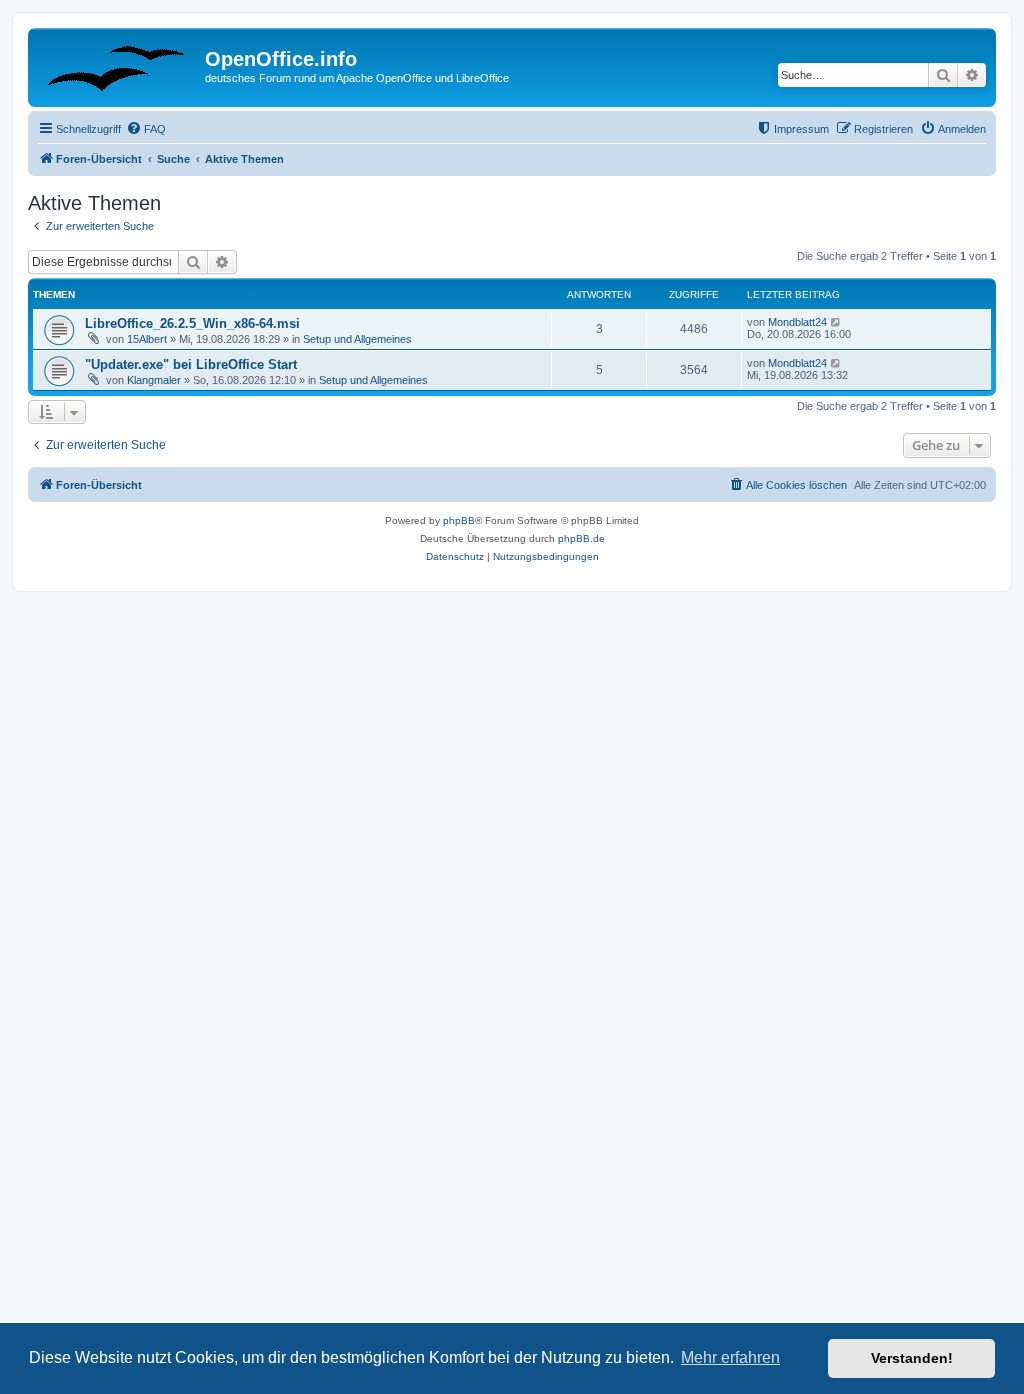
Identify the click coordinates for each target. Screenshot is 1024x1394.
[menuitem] (146, 129)
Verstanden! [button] (912, 1358)
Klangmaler (154, 380)
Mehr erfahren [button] (730, 1357)
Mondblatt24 (797, 322)
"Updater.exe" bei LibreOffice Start (191, 364)
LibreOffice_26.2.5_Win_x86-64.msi (192, 323)
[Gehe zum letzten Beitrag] (836, 322)
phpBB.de (581, 538)
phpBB (459, 520)
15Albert (147, 339)
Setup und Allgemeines (357, 339)
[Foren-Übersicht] (119, 65)
